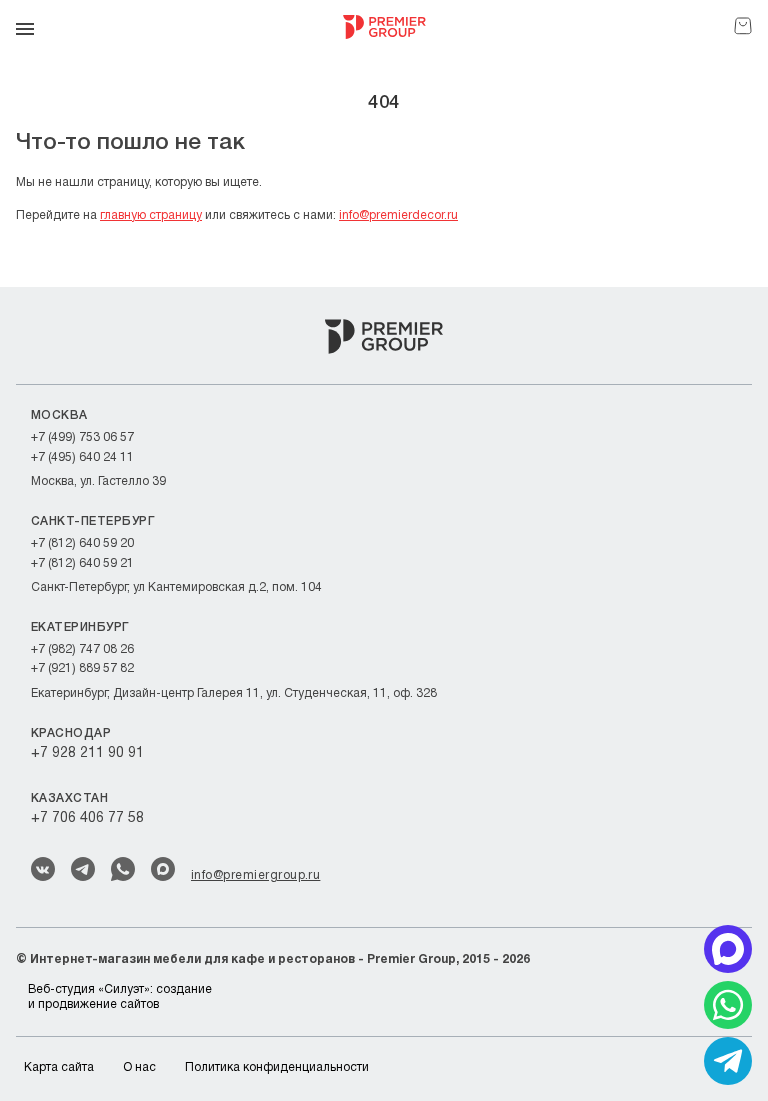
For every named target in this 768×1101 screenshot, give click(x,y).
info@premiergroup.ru (255, 875)
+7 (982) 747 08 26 (82, 649)
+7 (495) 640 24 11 (82, 457)
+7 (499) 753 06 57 (82, 437)
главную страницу (151, 215)
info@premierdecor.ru (398, 215)
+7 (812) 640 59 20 (82, 543)
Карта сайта (59, 1067)
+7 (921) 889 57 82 (82, 668)
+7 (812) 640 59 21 (82, 563)
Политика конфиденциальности (277, 1067)
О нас (139, 1067)
